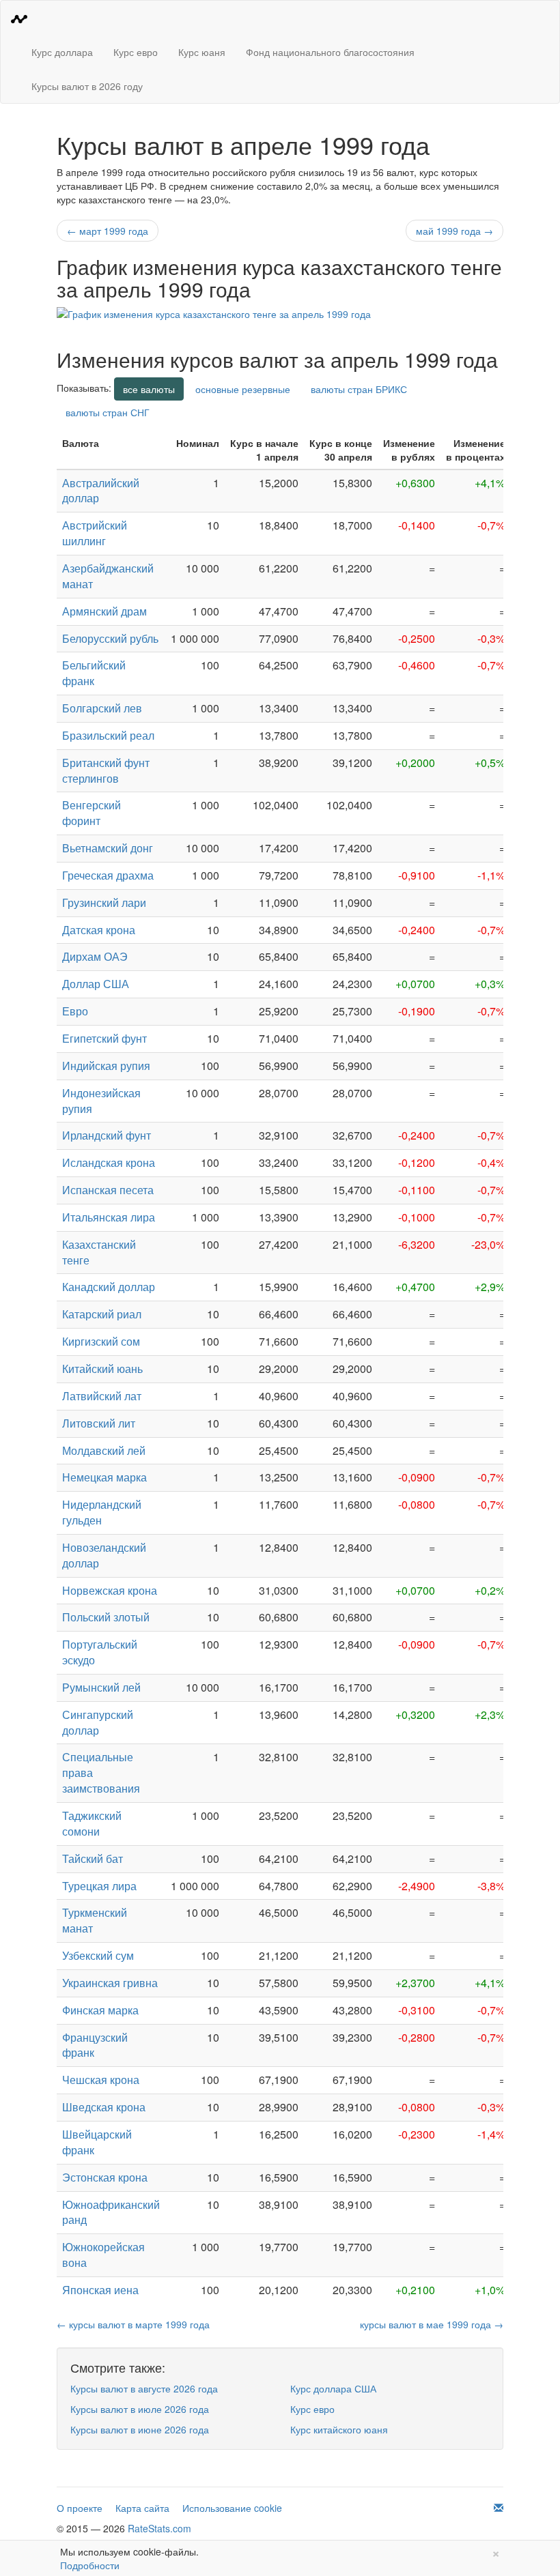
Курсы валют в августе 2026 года (144, 2388)
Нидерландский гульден (102, 1512)
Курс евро (136, 52)
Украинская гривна (110, 1983)
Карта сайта (142, 2508)
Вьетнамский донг (108, 848)
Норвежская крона (110, 1590)
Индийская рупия (106, 1066)
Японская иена (100, 2290)
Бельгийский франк (94, 673)
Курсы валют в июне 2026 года (140, 2429)
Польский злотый (106, 1617)
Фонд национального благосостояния (330, 52)
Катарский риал (102, 1314)
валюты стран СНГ (108, 412)
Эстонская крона (105, 2177)
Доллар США (96, 984)
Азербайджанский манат (108, 576)
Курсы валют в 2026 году (87, 86)
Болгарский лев (102, 708)
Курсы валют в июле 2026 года (140, 2409)
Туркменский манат (95, 1920)
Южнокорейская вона (103, 2255)
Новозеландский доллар (104, 1555)
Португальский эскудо (100, 1652)
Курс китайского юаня (339, 2429)
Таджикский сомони (92, 1823)
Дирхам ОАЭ (95, 956)
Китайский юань (102, 1369)
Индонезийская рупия (101, 1101)
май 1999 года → (454, 231)
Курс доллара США (333, 2388)
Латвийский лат (102, 1396)
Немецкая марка (104, 1477)
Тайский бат (93, 1858)
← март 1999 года (108, 231)
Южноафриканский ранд (111, 2212)
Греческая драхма (108, 875)
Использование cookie (232, 2508)
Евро (75, 1011)
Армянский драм (104, 611)
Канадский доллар (109, 1287)
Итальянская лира (109, 1217)
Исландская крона (109, 1162)
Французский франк (95, 2045)
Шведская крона (104, 2107)
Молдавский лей (104, 1450)
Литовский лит (99, 1423)
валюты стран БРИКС (359, 389)
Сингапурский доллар (98, 1722)
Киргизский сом (101, 1341)
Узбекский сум (98, 1955)
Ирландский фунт (107, 1135)
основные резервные (243, 389)
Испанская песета (108, 1190)
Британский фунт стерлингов (106, 770)
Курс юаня (202, 52)
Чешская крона (101, 2080)
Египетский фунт (104, 1038)
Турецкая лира (99, 1886)
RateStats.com (159, 2528)
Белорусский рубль (110, 638)
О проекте (80, 2508)
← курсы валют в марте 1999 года (133, 2324)
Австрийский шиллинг (95, 533)
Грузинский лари (104, 902)
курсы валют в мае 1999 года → (432, 2324)
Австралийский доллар (101, 491)
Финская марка (100, 2010)
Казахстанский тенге (99, 1252)
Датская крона (99, 930)
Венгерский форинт (92, 813)
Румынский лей (101, 1687)
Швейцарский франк (97, 2142)
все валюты (149, 389)
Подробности (90, 2565)
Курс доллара (62, 52)
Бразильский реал (108, 735)
